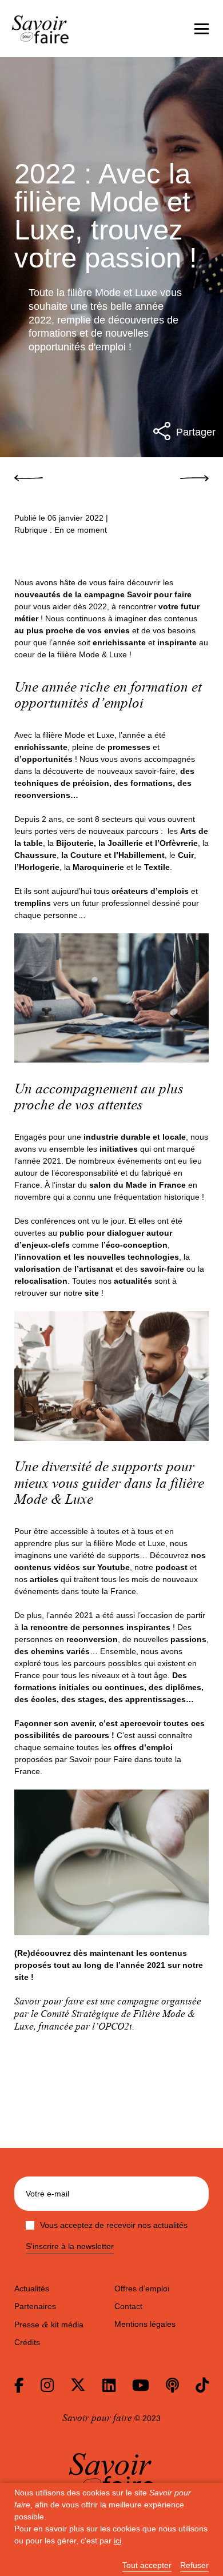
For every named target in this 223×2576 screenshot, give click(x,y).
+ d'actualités (175, 2082)
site (21, 1977)
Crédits (27, 2342)
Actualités (32, 2289)
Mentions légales (145, 2324)
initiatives (119, 1149)
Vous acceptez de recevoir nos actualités (114, 2225)
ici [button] (118, 2541)
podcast (172, 1567)
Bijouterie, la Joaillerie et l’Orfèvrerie (127, 843)
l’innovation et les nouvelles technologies (97, 1257)
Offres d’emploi (142, 2289)
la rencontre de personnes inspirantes (97, 1627)
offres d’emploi (143, 1747)
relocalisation (41, 1281)
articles (44, 1579)
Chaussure (35, 855)
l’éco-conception (134, 1245)
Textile (157, 867)
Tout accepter (147, 2565)
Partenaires (35, 2306)
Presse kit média (49, 2325)
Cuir (186, 855)
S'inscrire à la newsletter (70, 2246)
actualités (134, 1281)
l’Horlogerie (37, 867)
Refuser (194, 2565)
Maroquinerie (98, 867)
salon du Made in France (138, 1185)
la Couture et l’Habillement (113, 855)
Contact (128, 2306)
